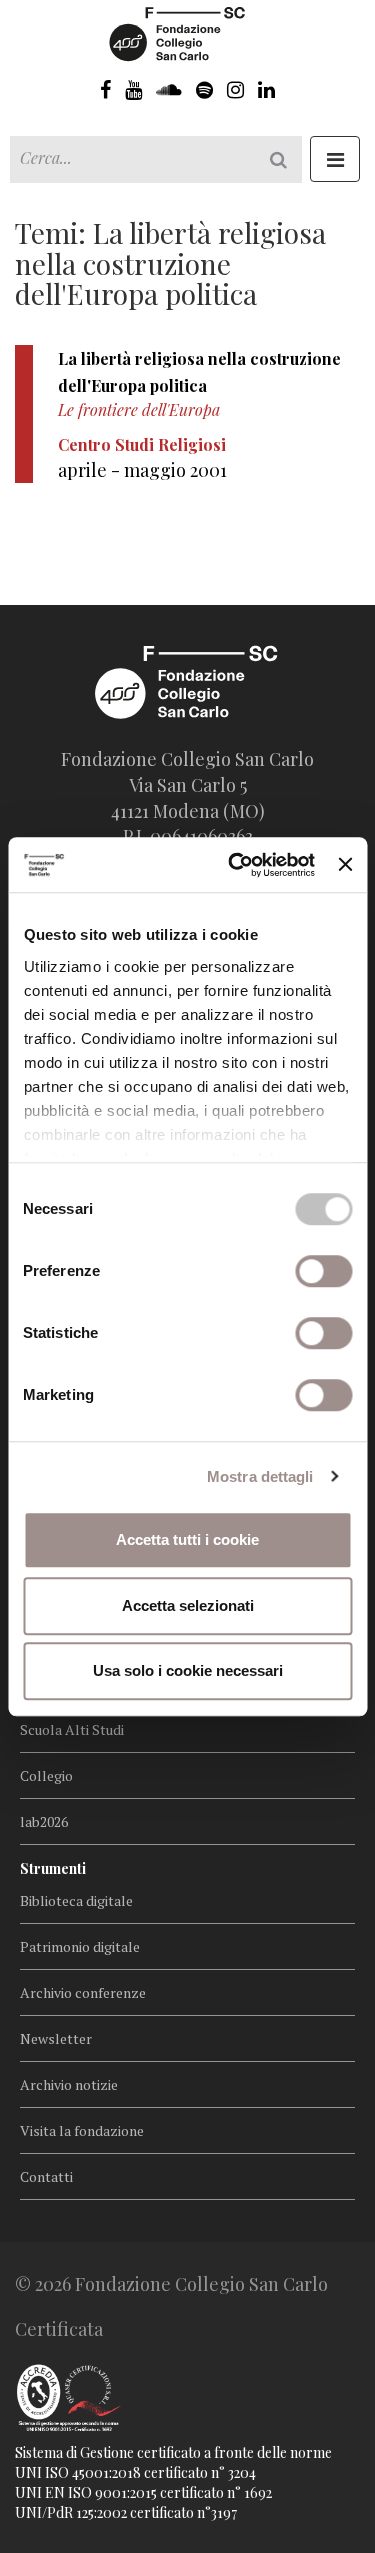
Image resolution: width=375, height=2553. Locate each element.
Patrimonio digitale (80, 1946)
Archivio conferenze (83, 1992)
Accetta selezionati (188, 1605)
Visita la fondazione (82, 2130)
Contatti (46, 2176)
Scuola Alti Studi (72, 1729)
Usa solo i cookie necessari (188, 1670)
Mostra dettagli (260, 1476)
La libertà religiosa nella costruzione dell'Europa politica (199, 372)
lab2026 (44, 1821)
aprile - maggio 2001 (142, 470)
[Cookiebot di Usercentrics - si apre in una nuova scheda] (235, 865)
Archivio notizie (69, 2084)
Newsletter (56, 2038)
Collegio (46, 1775)
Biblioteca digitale (76, 1900)
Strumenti (53, 1868)
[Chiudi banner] (345, 865)
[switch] (323, 1271)
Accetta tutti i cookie (187, 1539)
